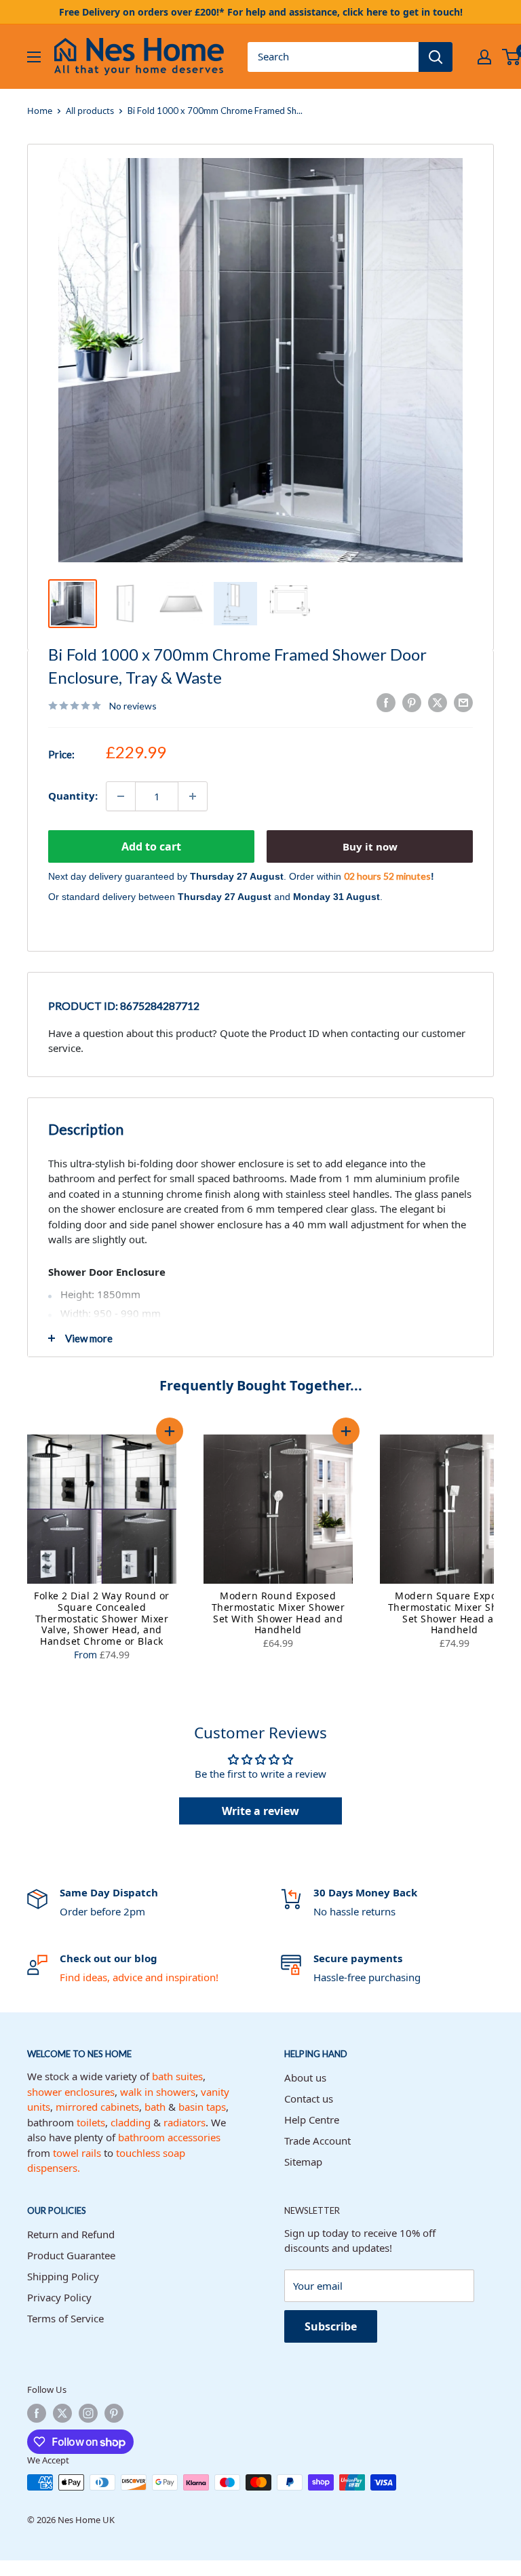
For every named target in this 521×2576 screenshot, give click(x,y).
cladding (131, 2122)
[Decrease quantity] (121, 796)
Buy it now (370, 846)
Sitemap (303, 2162)
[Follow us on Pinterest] (114, 2413)
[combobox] (333, 57)
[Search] (436, 57)
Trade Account (317, 2141)
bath (155, 2107)
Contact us (309, 2099)
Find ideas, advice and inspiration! (139, 1977)
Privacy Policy (59, 2297)
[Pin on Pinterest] (412, 703)
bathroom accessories (169, 2137)
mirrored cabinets (97, 2107)
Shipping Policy (63, 2276)
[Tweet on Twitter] (438, 703)
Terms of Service (65, 2318)
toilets (91, 2122)
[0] (512, 57)
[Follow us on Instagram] (88, 2413)
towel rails (77, 2153)
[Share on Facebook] (386, 703)
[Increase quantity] (193, 796)
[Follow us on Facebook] (37, 2413)
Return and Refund (71, 2234)
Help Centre (312, 2120)
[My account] (484, 57)
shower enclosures (71, 2092)
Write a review (260, 1811)
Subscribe (331, 2326)
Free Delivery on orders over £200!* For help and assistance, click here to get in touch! (261, 12)
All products (90, 111)
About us (305, 2077)
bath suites (177, 2076)
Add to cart (151, 846)
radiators (185, 2122)
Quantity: (73, 796)
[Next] (507, 1550)
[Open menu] (34, 57)
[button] (170, 1431)
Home (40, 111)
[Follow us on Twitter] (62, 2413)
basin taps (202, 2107)
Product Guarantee (71, 2255)
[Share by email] (463, 703)
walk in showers (158, 2092)
